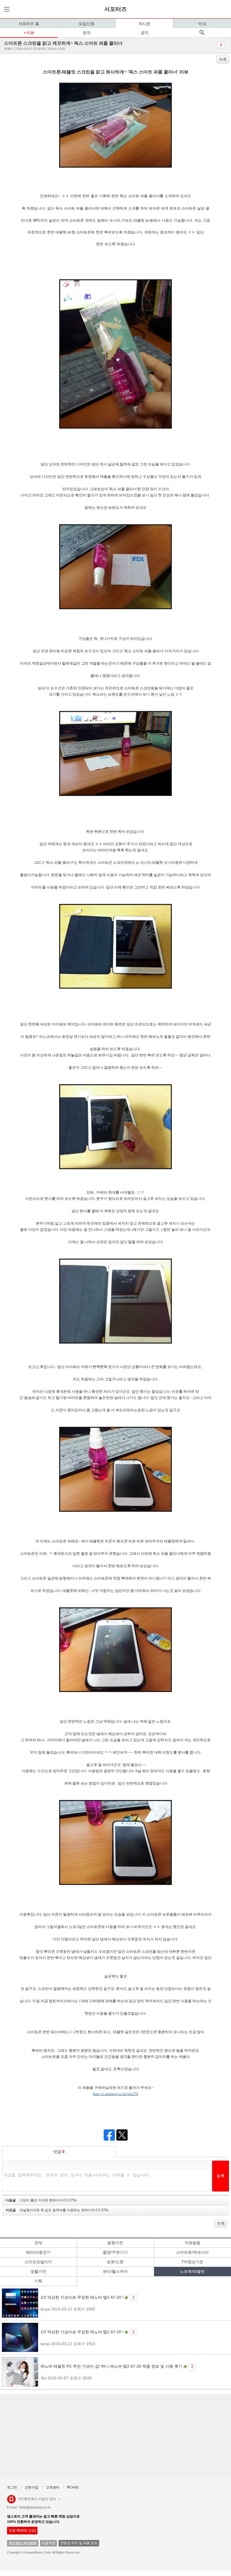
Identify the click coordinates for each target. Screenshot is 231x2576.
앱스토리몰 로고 (11, 2501)
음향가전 (115, 2243)
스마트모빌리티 (38, 2262)
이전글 (57, 2210)
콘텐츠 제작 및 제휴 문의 (79, 2543)
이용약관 (48, 2543)
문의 (87, 33)
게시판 (144, 24)
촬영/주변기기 (115, 2252)
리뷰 (30, 33)
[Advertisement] (115, 2436)
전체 (38, 2243)
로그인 (12, 2487)
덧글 (59, 2152)
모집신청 (86, 24)
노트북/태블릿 (192, 2271)
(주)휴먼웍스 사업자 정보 (37, 2499)
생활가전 (38, 2271)
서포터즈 (115, 9)
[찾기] (202, 32)
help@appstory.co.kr (35, 2507)
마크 (202, 24)
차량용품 (192, 2243)
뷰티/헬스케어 (115, 2271)
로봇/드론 (115, 2262)
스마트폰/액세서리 (192, 2252)
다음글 (41, 2200)
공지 (145, 33)
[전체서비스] (6, 9)
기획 (38, 2281)
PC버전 (73, 2487)
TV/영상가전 (192, 2262)
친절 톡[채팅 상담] (22, 2530)
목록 (223, 59)
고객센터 (53, 2487)
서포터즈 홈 (29, 24)
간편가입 (32, 2487)
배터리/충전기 (38, 2252)
